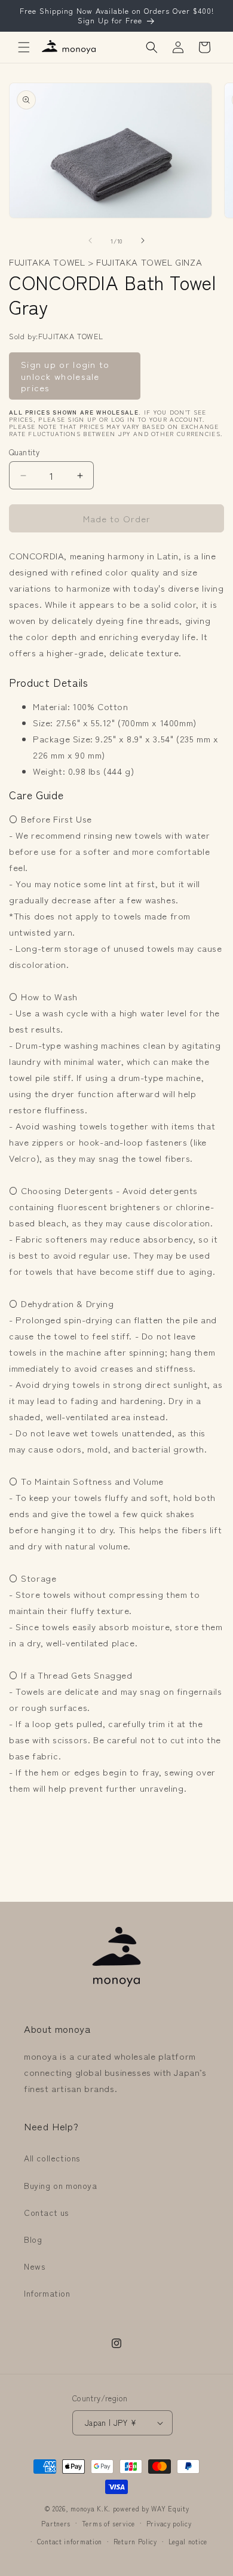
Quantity (24, 452)
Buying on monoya (61, 2185)
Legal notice (188, 2541)
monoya (82, 2508)
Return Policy (135, 2541)
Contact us (46, 2212)
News (34, 2266)
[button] (24, 47)
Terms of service (108, 2523)
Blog (33, 2239)
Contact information (70, 2541)
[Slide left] (90, 240)
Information (47, 2293)
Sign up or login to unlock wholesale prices (65, 376)
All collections (52, 2158)
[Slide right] (143, 240)
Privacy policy (169, 2523)
